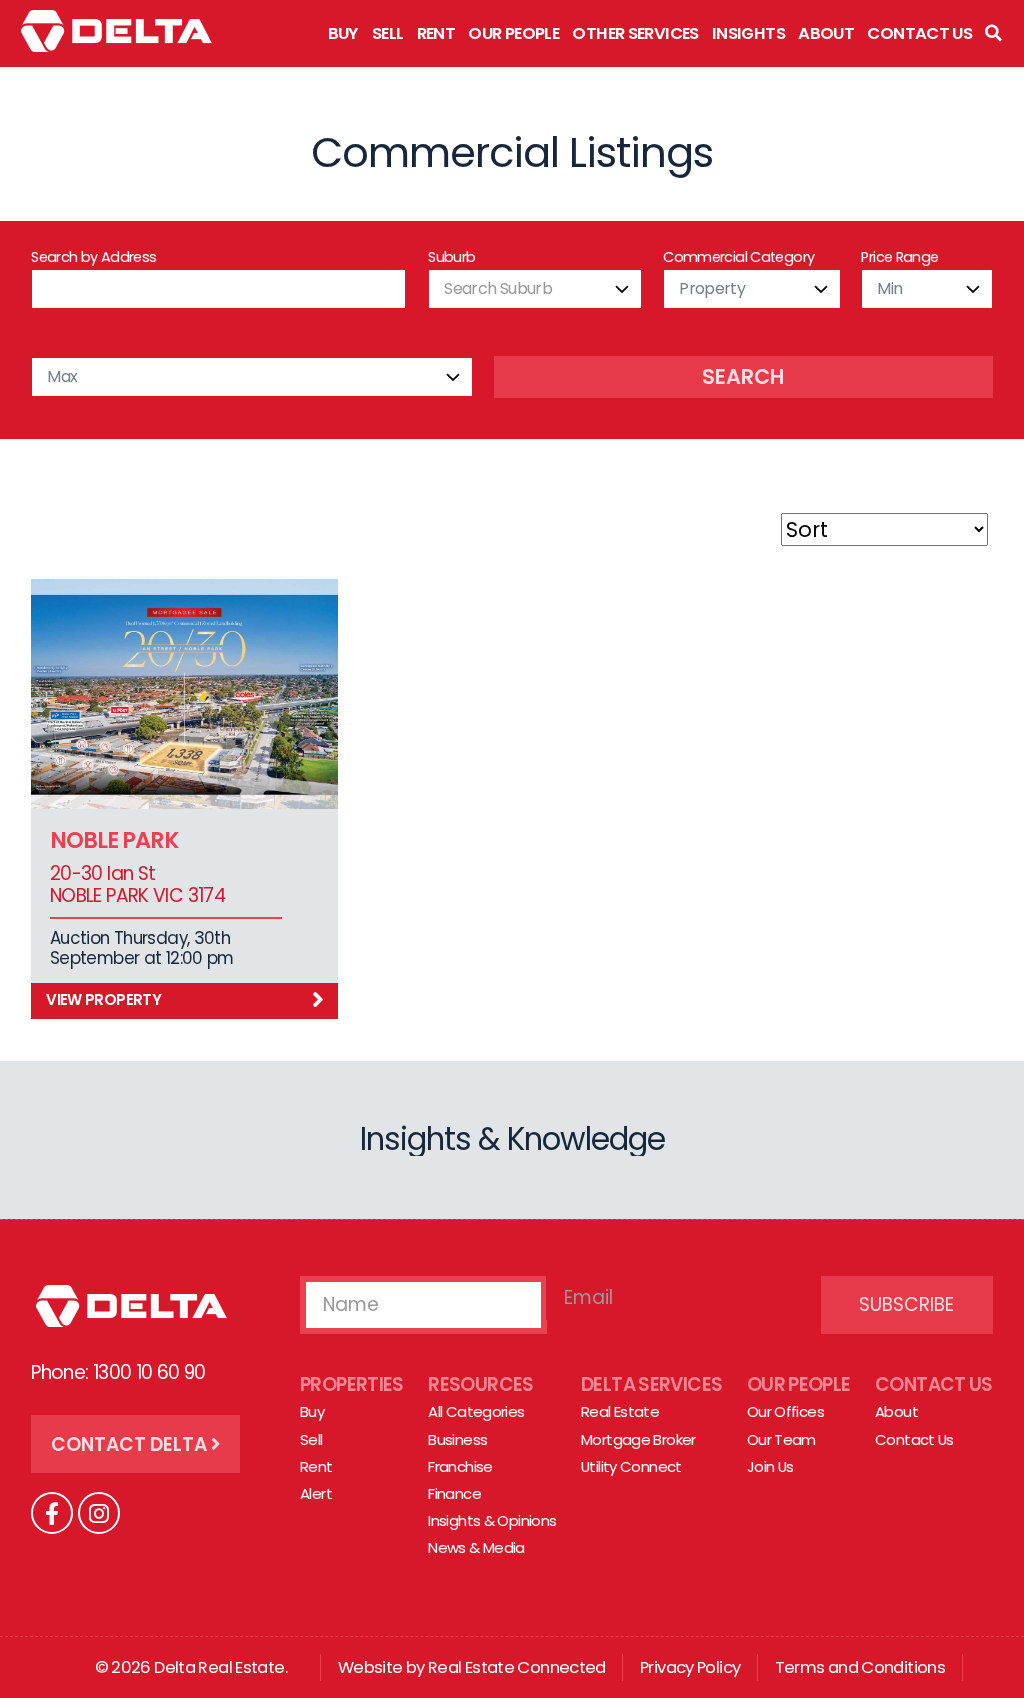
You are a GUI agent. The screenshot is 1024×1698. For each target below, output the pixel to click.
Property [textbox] (712, 288)
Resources (480, 1384)
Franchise (460, 1466)
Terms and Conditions (860, 1667)
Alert (316, 1493)
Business (457, 1439)
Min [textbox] (889, 288)
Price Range (899, 257)
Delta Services (651, 1384)
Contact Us (919, 33)
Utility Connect (631, 1466)
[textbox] (535, 289)
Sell (388, 33)
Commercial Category (738, 257)
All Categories (476, 1411)
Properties (352, 1384)
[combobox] (535, 289)
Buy (343, 33)
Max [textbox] (62, 376)
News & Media (476, 1547)
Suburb (451, 257)
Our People (513, 33)
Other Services (635, 33)
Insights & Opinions (492, 1520)
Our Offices (785, 1411)
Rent (436, 33)
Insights (748, 33)
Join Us (770, 1466)
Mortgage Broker (638, 1439)
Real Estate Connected (517, 1667)
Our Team (781, 1439)
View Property (103, 999)
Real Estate (620, 1411)
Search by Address (93, 257)
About (826, 33)
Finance (454, 1493)
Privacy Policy (690, 1667)
